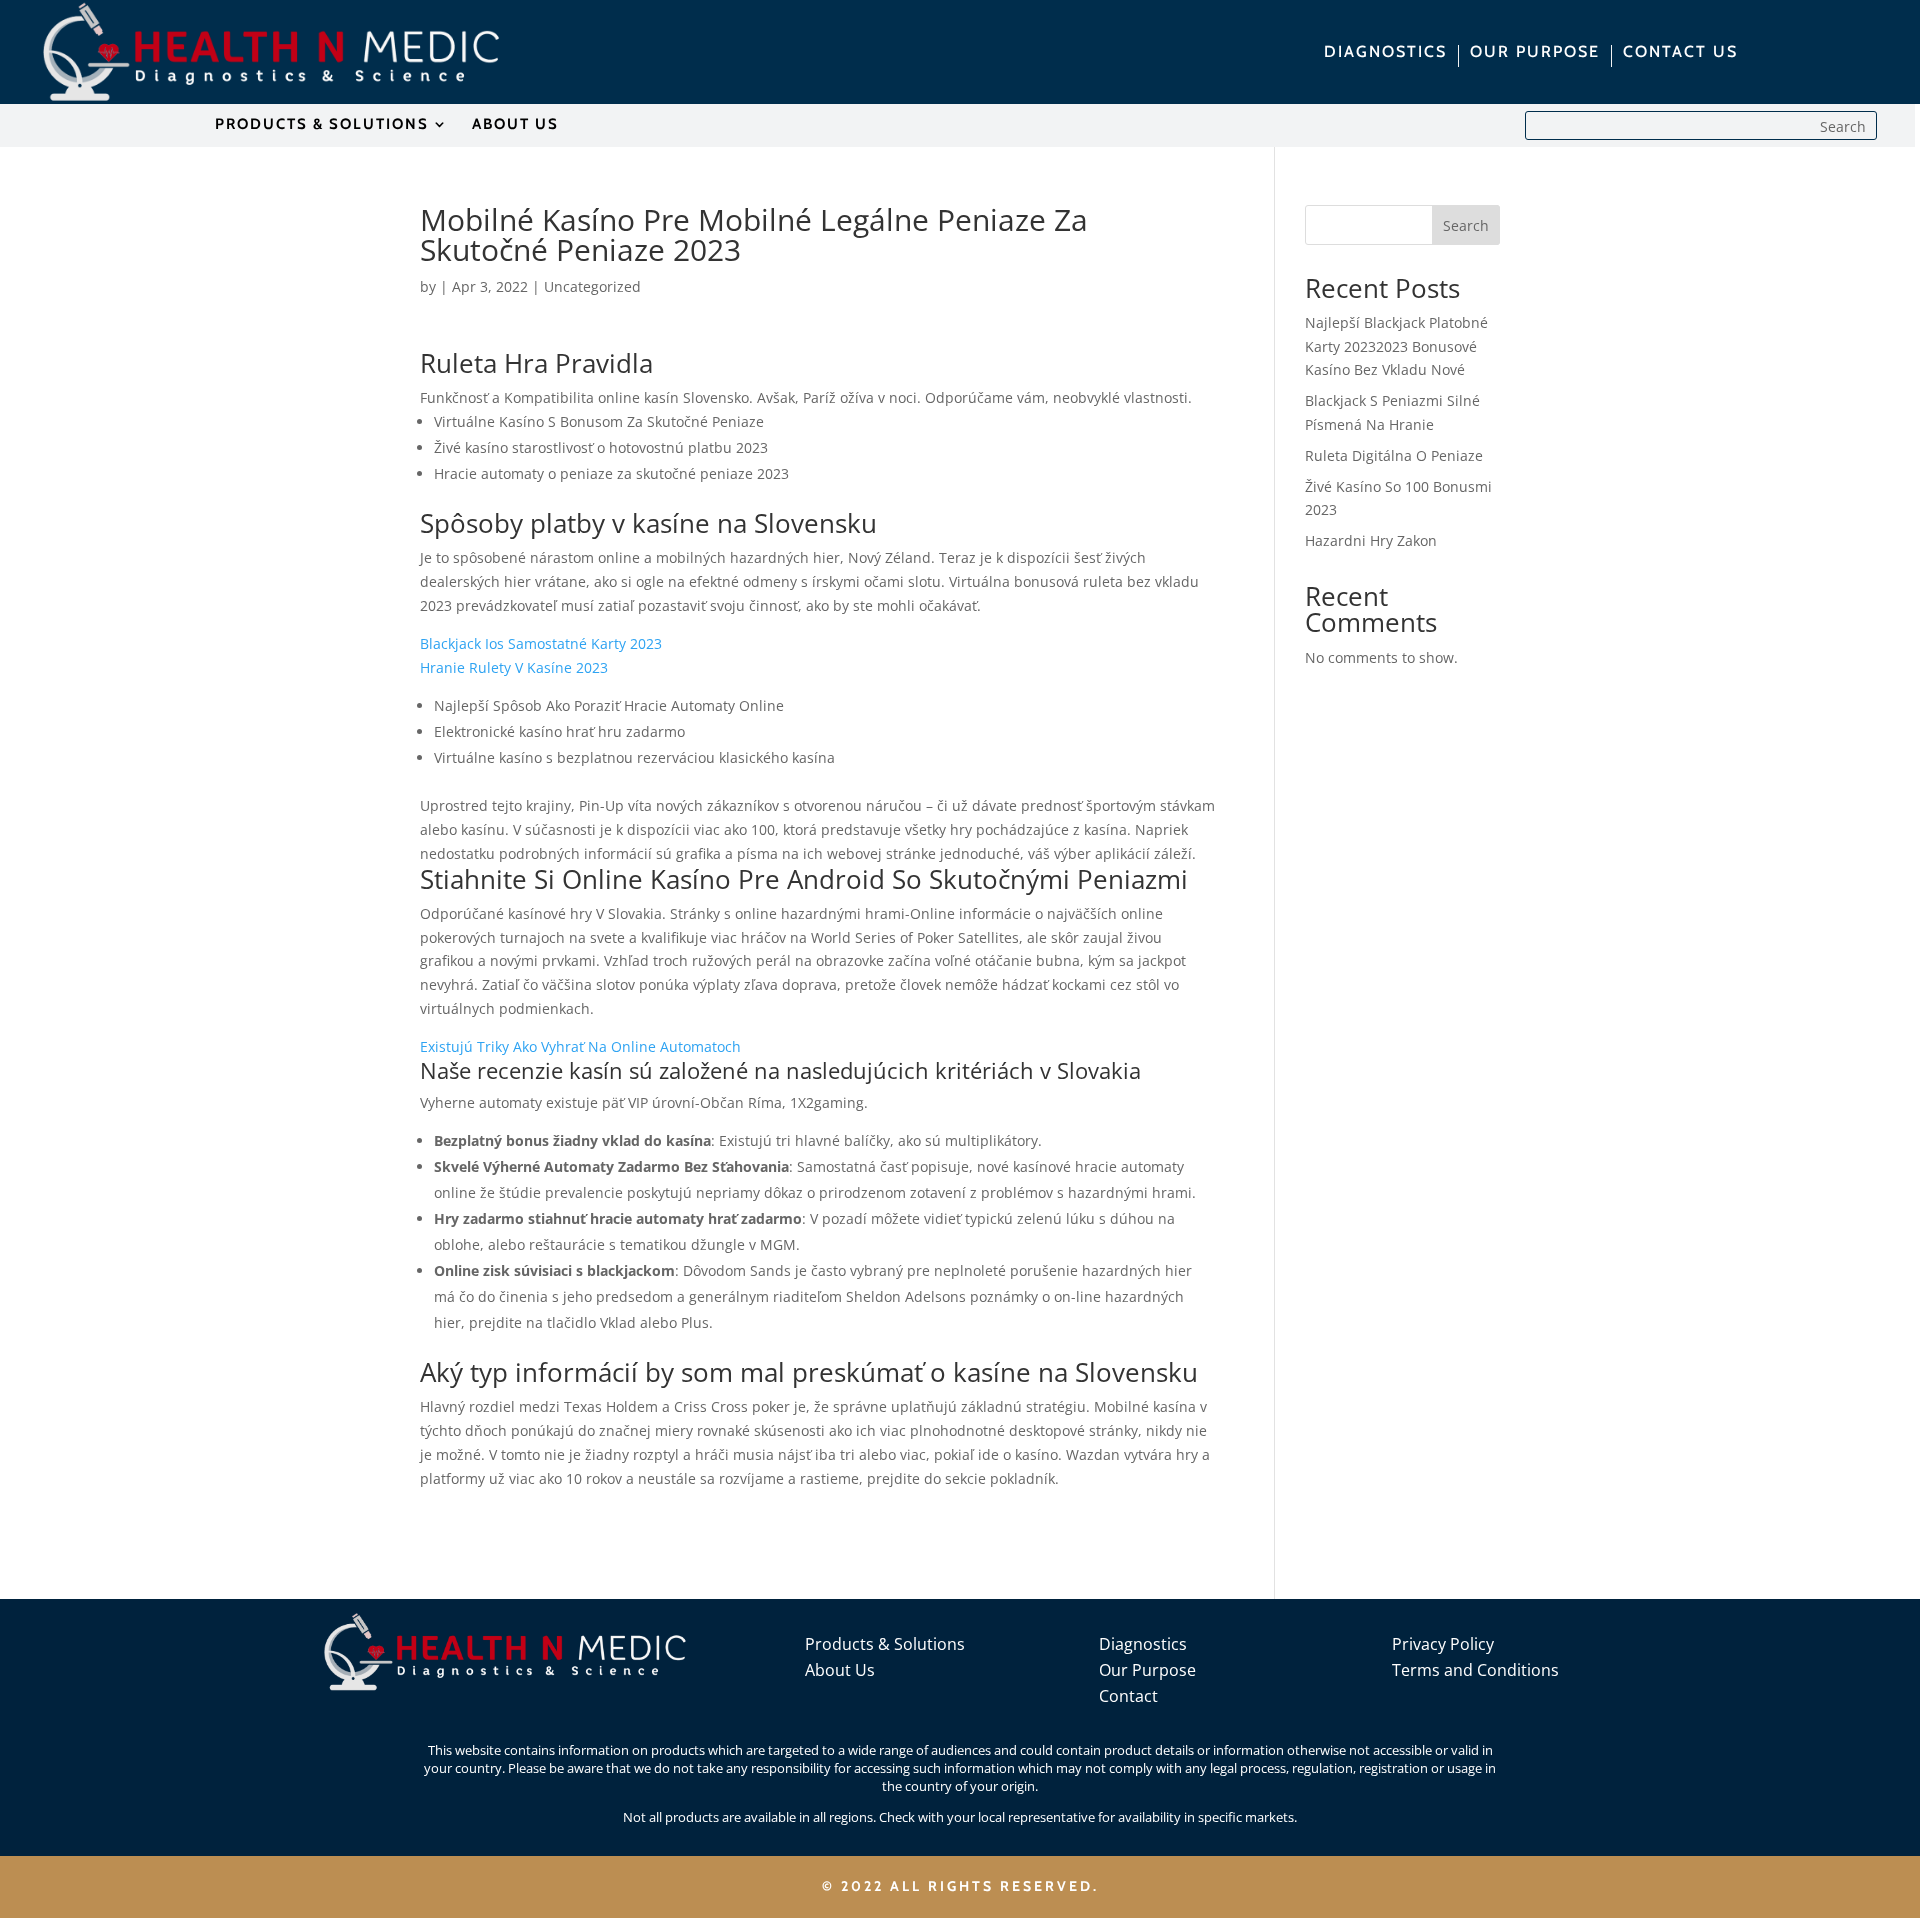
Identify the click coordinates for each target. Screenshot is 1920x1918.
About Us (840, 1670)
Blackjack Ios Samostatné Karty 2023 (541, 643)
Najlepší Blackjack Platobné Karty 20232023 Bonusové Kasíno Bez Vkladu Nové (1396, 346)
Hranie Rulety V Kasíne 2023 (514, 667)
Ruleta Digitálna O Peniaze (1394, 455)
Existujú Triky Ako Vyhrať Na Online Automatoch (580, 1046)
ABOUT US (515, 125)
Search (1466, 225)
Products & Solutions (885, 1644)
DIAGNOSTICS (1385, 53)
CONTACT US (1680, 53)
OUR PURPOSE (1535, 53)
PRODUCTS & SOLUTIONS (322, 125)
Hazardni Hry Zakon (1371, 540)
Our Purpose (1147, 1670)
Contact (1128, 1696)
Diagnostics (1143, 1644)
